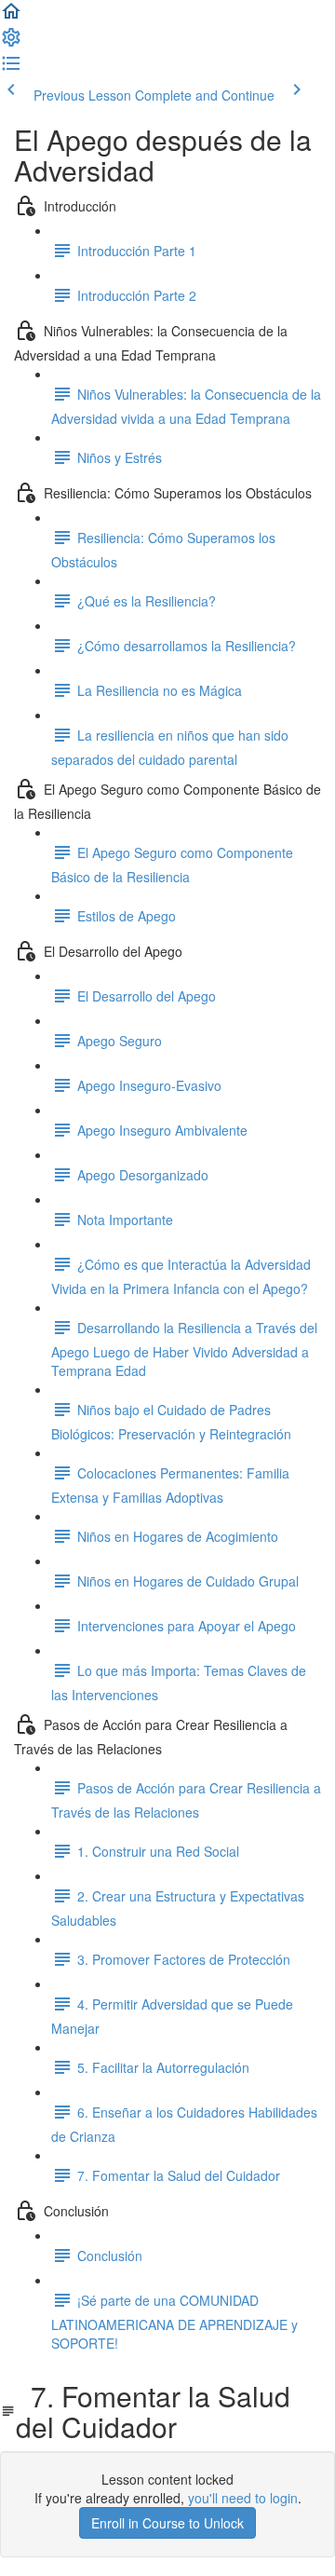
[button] (11, 17)
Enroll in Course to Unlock (167, 2523)
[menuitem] (11, 43)
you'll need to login (243, 2498)
